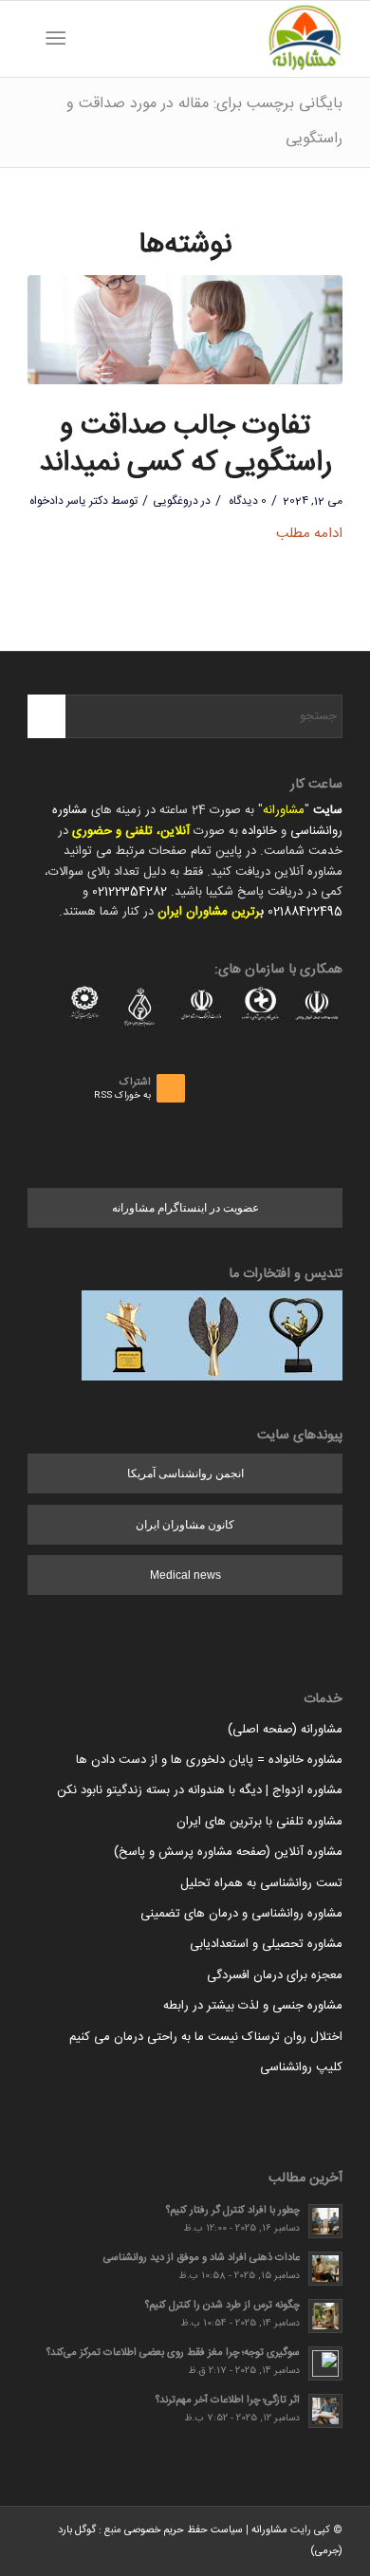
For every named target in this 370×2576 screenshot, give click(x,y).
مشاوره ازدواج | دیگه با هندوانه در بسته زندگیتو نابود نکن (200, 1790)
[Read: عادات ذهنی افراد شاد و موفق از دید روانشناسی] (325, 2269)
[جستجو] (85, 39)
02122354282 (129, 892)
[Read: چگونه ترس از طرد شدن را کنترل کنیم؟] (325, 2316)
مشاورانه (284, 810)
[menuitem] (85, 39)
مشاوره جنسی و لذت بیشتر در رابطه (253, 2006)
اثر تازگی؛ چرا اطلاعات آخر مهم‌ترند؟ (228, 2400)
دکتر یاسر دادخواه (69, 501)
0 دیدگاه (246, 501)
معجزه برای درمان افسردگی (275, 1975)
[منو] (59, 39)
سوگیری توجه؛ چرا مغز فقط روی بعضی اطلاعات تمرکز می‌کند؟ (173, 2353)
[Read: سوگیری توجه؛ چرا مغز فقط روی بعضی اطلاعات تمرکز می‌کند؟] (325, 2363)
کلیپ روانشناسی (301, 2067)
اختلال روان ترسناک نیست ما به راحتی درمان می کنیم (206, 2037)
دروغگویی (176, 501)
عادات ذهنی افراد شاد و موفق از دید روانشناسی (202, 2258)
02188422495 (305, 912)
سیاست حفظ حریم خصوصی (184, 2530)
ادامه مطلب (309, 534)
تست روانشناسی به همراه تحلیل (261, 1883)
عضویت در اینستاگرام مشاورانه (185, 1208)
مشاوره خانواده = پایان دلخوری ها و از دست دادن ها (209, 1760)
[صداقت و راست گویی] (185, 330)
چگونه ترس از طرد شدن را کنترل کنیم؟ (222, 2305)
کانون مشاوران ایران (185, 1525)
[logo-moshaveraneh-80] (217, 39)
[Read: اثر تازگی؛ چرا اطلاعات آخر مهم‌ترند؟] (325, 2411)
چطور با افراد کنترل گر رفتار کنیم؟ (233, 2210)
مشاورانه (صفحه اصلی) (285, 1730)
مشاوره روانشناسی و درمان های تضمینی (241, 1914)
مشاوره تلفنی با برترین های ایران (259, 1822)
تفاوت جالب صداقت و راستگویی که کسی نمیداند (185, 445)
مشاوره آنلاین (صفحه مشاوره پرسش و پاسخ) (228, 1852)
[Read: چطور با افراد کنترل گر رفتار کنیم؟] (325, 2221)
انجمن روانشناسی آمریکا (185, 1473)
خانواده (259, 831)
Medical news (185, 1575)
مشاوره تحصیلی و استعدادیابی (266, 1944)
